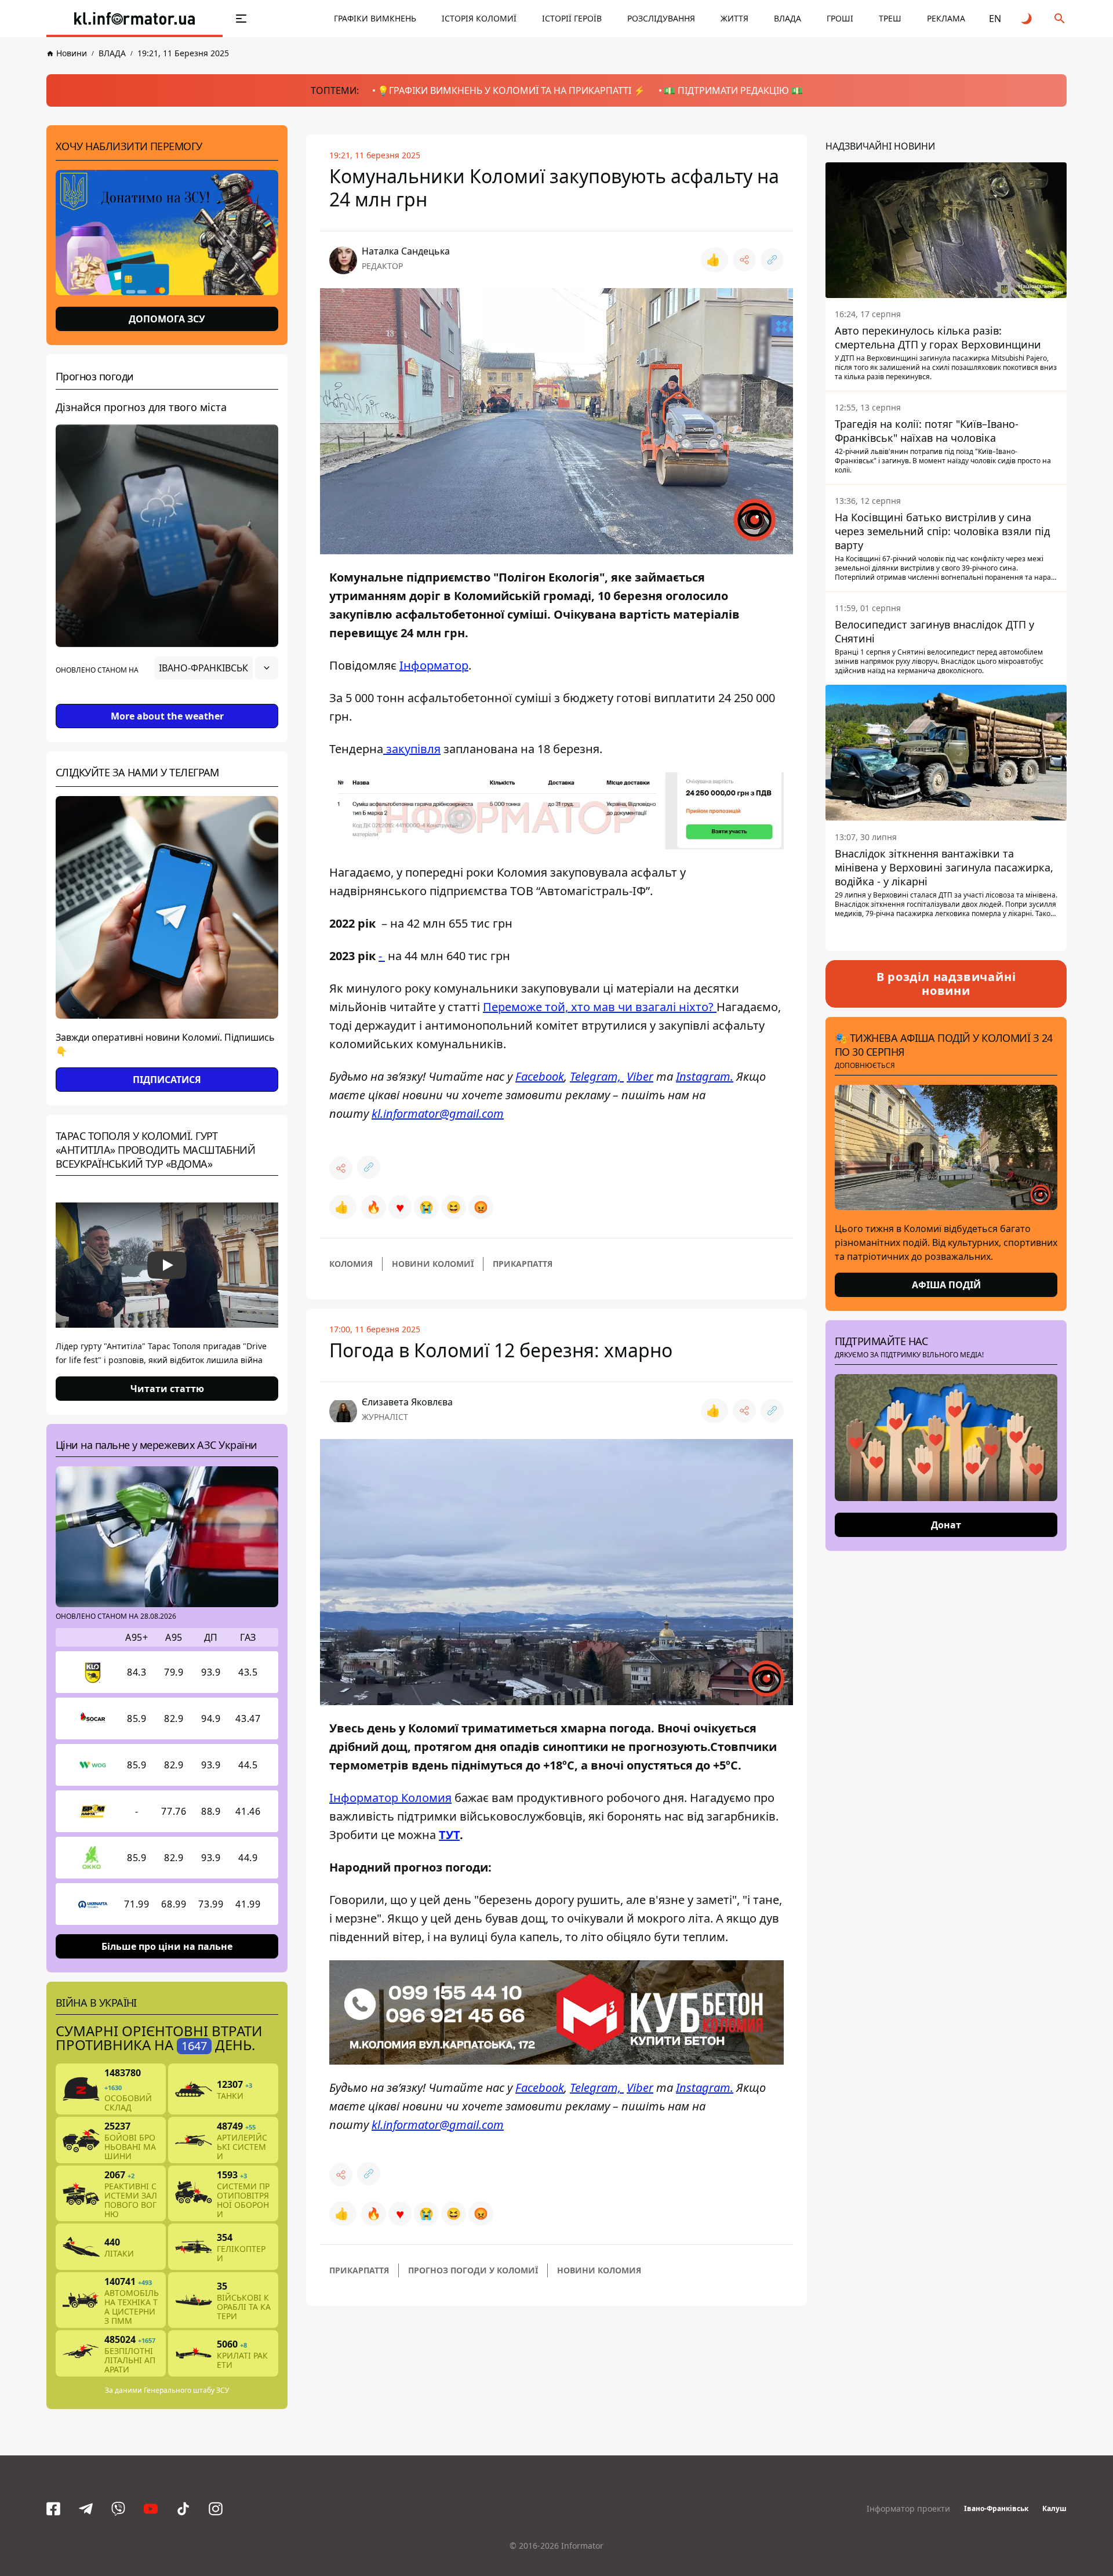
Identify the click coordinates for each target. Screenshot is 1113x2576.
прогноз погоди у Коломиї (473, 2270)
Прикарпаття (523, 1264)
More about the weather (167, 716)
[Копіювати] (772, 260)
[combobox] (216, 668)
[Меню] (241, 19)
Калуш (1054, 2508)
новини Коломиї (433, 1264)
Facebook (540, 1076)
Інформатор (434, 665)
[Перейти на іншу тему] (1027, 19)
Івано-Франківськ (996, 2508)
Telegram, (597, 1076)
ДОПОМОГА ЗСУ (167, 319)
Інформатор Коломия (390, 1798)
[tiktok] (183, 2509)
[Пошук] (1060, 19)
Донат (946, 1525)
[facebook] (53, 2509)
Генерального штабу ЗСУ (186, 2390)
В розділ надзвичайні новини (946, 984)
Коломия (351, 1264)
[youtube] (151, 2509)
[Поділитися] (744, 260)
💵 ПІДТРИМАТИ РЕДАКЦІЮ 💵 (733, 90)
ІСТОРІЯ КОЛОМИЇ (479, 18)
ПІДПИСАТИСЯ (167, 1080)
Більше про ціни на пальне (167, 1946)
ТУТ (449, 1835)
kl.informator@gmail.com (438, 1113)
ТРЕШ (890, 18)
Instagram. (705, 1076)
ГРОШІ (840, 18)
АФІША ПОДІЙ (946, 1285)
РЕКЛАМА (946, 18)
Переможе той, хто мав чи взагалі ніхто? (600, 1007)
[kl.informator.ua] (134, 19)
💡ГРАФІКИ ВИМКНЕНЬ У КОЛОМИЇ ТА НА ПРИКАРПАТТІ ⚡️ (511, 90)
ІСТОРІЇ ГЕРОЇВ (572, 18)
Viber (640, 1076)
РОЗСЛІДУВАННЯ (661, 18)
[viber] (118, 2509)
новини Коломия (599, 2270)
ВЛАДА (788, 18)
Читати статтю (167, 1389)
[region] (167, 700)
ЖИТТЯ (734, 18)
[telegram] (86, 2509)
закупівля (412, 749)
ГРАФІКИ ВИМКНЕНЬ (375, 18)
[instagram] (216, 2509)
